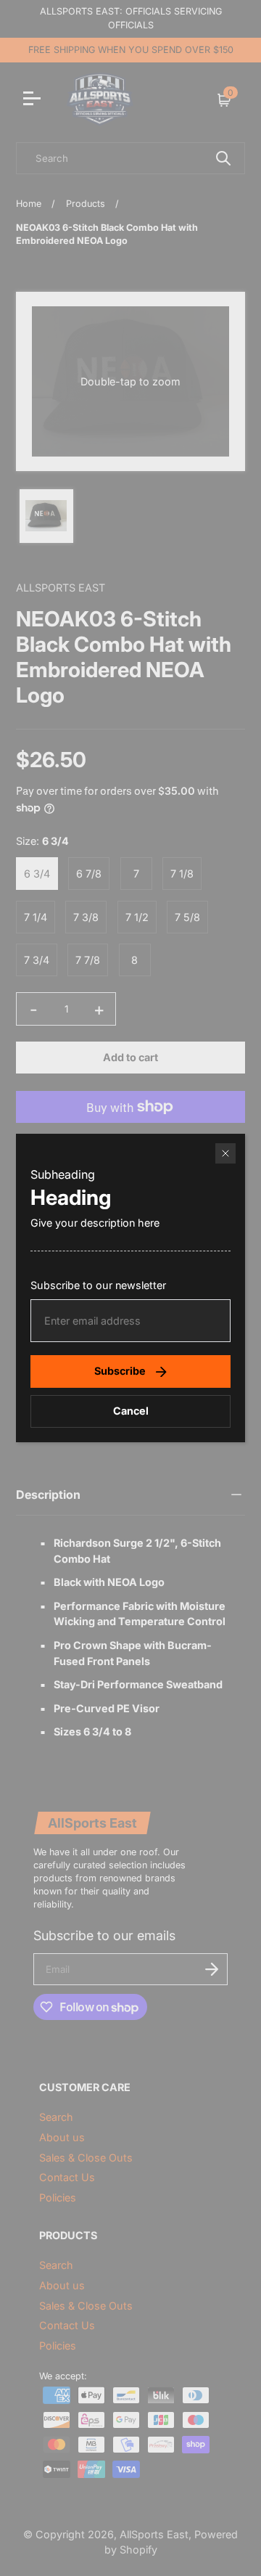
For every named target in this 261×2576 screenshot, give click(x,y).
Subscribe (120, 1371)
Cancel (131, 1411)
